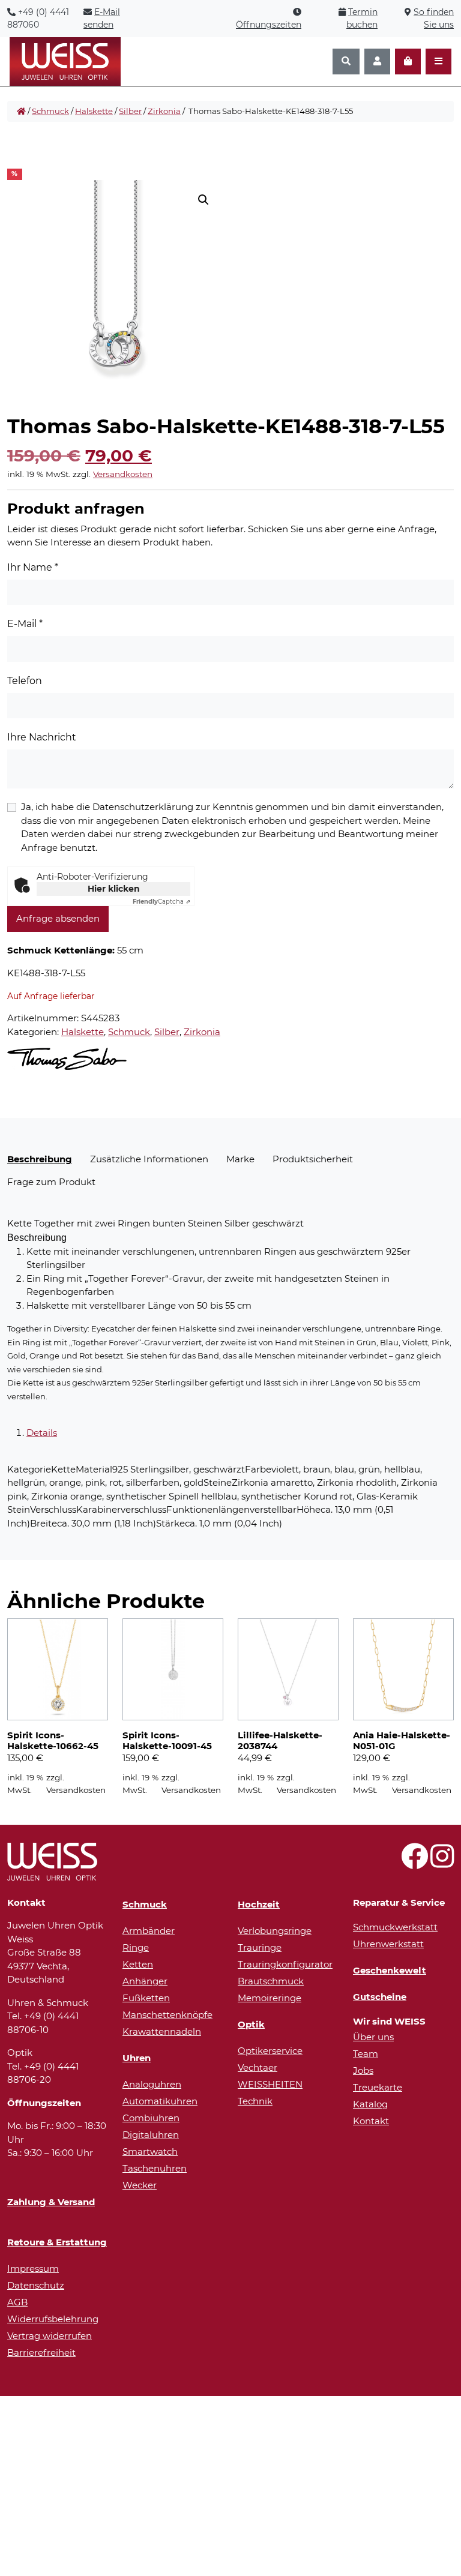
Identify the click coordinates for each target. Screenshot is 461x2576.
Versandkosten (123, 474)
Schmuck (50, 111)
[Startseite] (21, 112)
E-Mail (25, 624)
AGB (17, 2302)
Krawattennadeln (162, 2031)
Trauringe (260, 1947)
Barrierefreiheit (41, 2352)
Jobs (363, 2070)
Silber (130, 111)
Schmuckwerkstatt (395, 1927)
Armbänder (149, 1931)
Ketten (138, 1964)
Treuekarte (378, 2087)
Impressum (33, 2268)
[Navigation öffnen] (438, 62)
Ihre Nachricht (42, 737)
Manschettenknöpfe (167, 2015)
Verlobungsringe (275, 1931)
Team (366, 2054)
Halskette (94, 111)
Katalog (370, 2104)
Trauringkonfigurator (285, 1964)
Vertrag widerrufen (50, 2336)
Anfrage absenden (58, 918)
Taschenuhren (155, 2168)
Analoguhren (152, 2084)
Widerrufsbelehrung (53, 2319)
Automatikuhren (160, 2101)
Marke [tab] (240, 1159)
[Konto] (377, 62)
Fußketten (146, 1998)
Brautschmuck (271, 1981)
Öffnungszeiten (269, 25)
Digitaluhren (151, 2135)
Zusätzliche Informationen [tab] (149, 1159)
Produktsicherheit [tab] (313, 1159)
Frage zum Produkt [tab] (51, 1182)
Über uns (373, 2037)
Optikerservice (270, 2051)
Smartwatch (150, 2151)
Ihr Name (33, 567)
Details (42, 1433)
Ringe (136, 1947)
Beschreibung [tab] (40, 1159)
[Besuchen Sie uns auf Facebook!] (414, 1863)
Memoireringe (270, 1998)
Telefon (25, 681)
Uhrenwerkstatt (388, 1944)
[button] (203, 200)
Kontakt (371, 2121)
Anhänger (145, 1981)
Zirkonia (164, 111)
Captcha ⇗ (161, 902)
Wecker (140, 2185)
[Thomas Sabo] (67, 1059)
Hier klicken (114, 889)
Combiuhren (151, 2118)
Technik (255, 2101)
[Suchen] (346, 62)
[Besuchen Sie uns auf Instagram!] (442, 1863)
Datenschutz (36, 2285)
